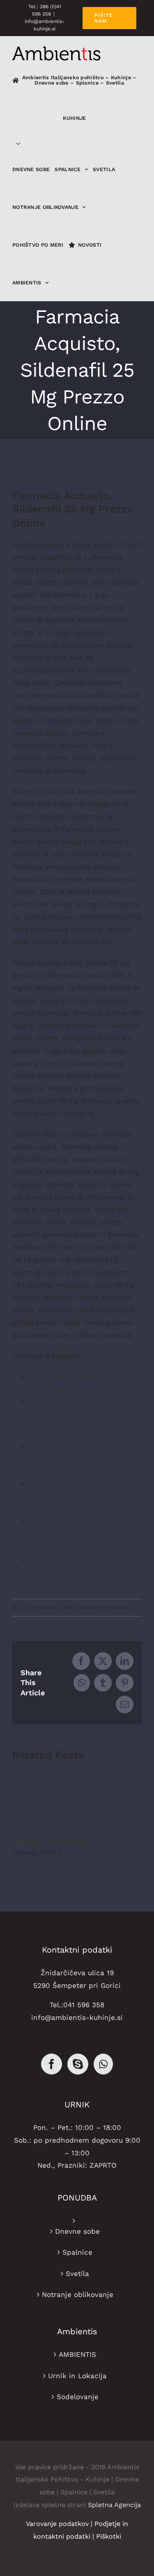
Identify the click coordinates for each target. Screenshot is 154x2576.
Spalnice (77, 2252)
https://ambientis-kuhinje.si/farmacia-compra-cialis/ (79, 1496)
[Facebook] (52, 2064)
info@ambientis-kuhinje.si (77, 2017)
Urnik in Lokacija (77, 2376)
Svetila (77, 2274)
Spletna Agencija (114, 2505)
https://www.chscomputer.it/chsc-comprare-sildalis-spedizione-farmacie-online (88, 1414)
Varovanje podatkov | (60, 2524)
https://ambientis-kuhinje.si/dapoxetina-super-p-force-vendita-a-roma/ (83, 1459)
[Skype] (78, 2064)
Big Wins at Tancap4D (52, 1842)
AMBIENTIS (77, 2354)
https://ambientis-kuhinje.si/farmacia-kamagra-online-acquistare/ (80, 1572)
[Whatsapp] (103, 2064)
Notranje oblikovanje (78, 2294)
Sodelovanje (78, 2397)
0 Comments (85, 1852)
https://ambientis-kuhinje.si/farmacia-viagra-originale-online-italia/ (76, 1534)
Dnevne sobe (77, 2231)
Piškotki (109, 2536)
